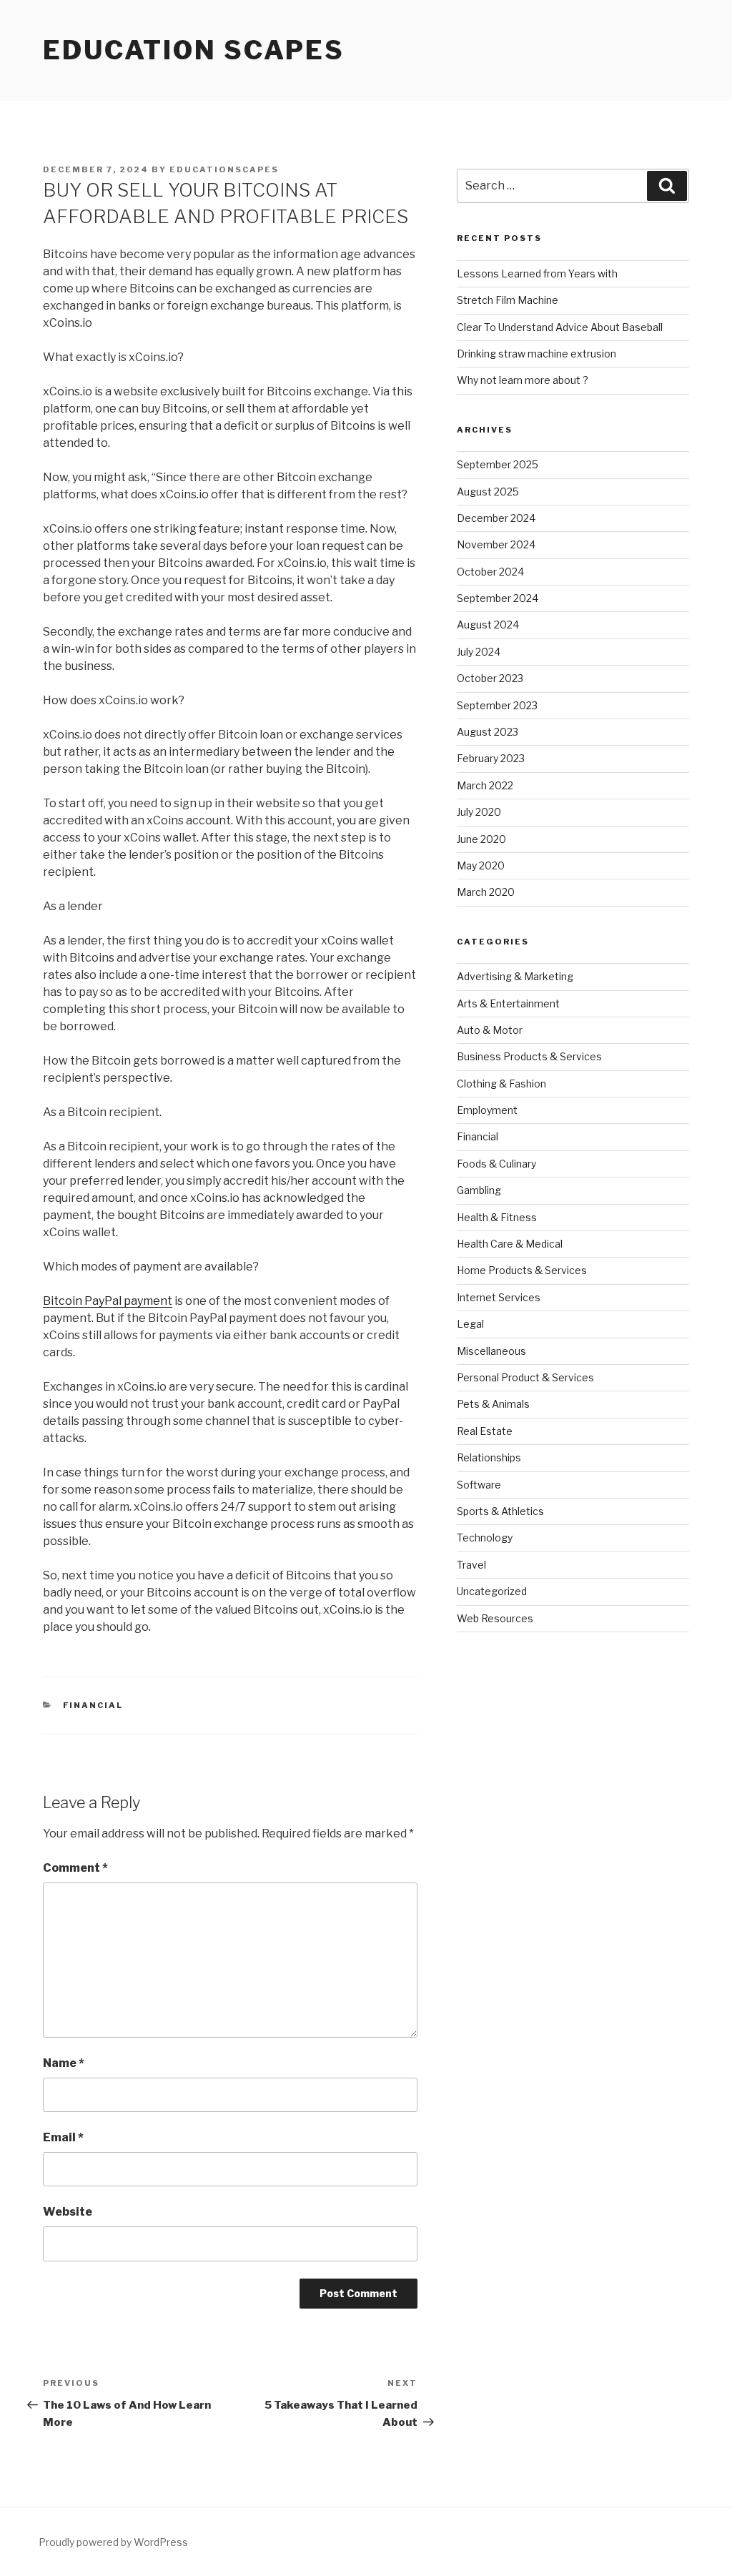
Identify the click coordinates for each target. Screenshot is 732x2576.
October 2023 (490, 678)
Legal (470, 1324)
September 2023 (497, 705)
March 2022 (485, 785)
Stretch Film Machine (508, 300)
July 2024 (479, 652)
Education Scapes (194, 50)
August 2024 (488, 625)
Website (68, 2212)
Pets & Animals (493, 1404)
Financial (93, 1705)
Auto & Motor (490, 1030)
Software (479, 1485)
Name (64, 2063)
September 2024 (498, 598)
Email (63, 2137)
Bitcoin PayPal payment (108, 1301)
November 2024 (496, 544)
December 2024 (496, 518)
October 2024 (490, 572)
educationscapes (224, 169)
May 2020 (481, 865)
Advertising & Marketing (515, 976)
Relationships (489, 1457)
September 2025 (498, 464)
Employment (487, 1110)
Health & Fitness (497, 1217)
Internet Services (499, 1297)
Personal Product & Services (525, 1377)
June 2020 (481, 839)
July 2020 (479, 812)
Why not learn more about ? (523, 380)
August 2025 (488, 492)
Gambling (479, 1190)
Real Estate (485, 1431)
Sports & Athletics (500, 1511)
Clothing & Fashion (501, 1084)
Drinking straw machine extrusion (536, 354)
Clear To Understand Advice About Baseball (560, 327)
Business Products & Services (529, 1056)
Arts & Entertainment (508, 1003)
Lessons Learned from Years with (537, 273)
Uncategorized (492, 1591)
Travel (471, 1565)
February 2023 (491, 758)
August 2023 (488, 732)
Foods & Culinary (496, 1164)
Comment (75, 1868)
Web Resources (495, 1618)
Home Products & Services (522, 1270)
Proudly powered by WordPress (113, 2542)
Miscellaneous (491, 1351)
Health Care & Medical (510, 1244)
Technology (485, 1538)
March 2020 (486, 892)
